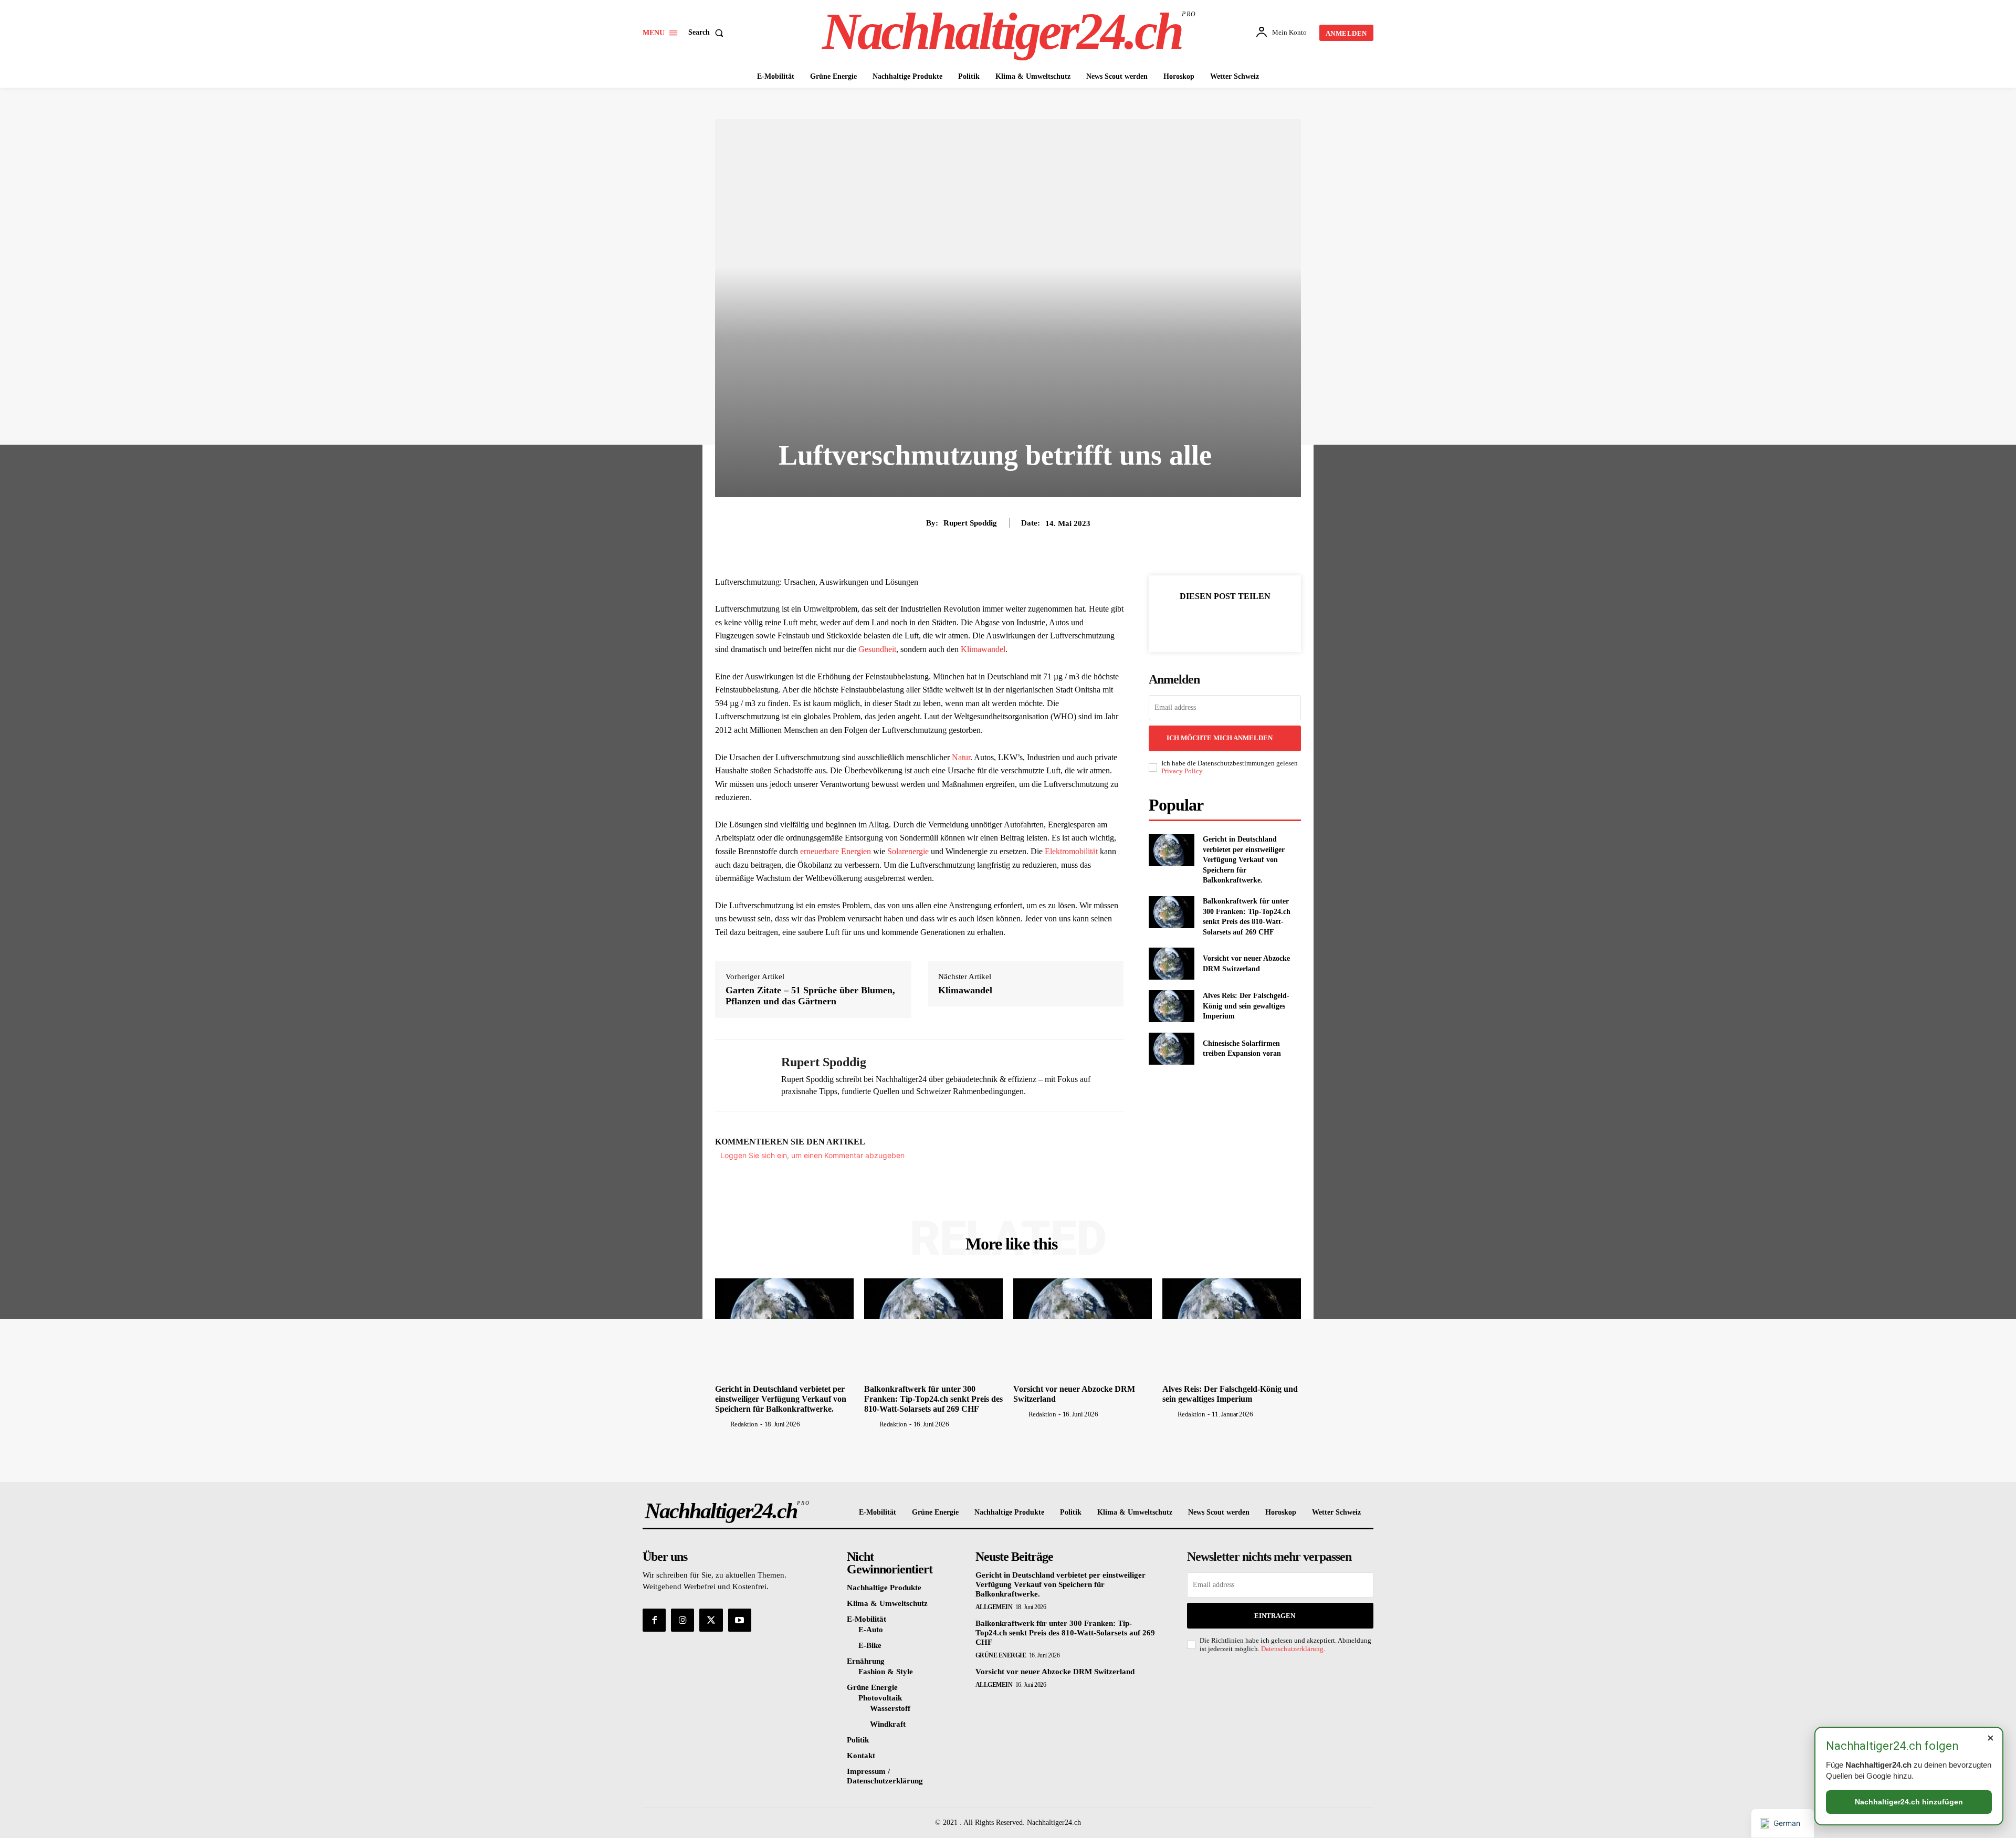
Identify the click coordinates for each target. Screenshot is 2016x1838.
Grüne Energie (1001, 1655)
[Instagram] (682, 1620)
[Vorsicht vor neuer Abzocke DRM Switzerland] (1172, 964)
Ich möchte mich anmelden (1220, 738)
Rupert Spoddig (970, 523)
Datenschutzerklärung (1292, 1649)
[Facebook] (1189, 622)
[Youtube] (740, 1620)
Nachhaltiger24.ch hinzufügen (1909, 1802)
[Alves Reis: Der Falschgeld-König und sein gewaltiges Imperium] (1172, 1006)
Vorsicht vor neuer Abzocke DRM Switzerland (1055, 1672)
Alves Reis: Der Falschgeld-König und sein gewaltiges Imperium (1246, 1006)
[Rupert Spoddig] (740, 1075)
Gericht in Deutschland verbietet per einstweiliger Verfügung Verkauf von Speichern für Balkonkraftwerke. (1244, 860)
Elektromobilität (1071, 851)
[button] (708, 33)
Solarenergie (908, 851)
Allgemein (994, 1607)
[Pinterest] (1237, 622)
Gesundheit (877, 649)
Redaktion (744, 1424)
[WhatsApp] (1261, 622)
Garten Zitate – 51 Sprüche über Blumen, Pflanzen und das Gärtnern (810, 996)
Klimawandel (983, 649)
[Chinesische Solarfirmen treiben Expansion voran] (1172, 1049)
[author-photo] (722, 1424)
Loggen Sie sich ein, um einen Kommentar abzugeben (812, 1155)
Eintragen (1275, 1616)
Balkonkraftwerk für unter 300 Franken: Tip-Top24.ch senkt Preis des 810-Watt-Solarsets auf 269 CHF (933, 1399)
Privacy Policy (1182, 771)
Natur (961, 757)
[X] (1213, 622)
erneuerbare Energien (836, 851)
